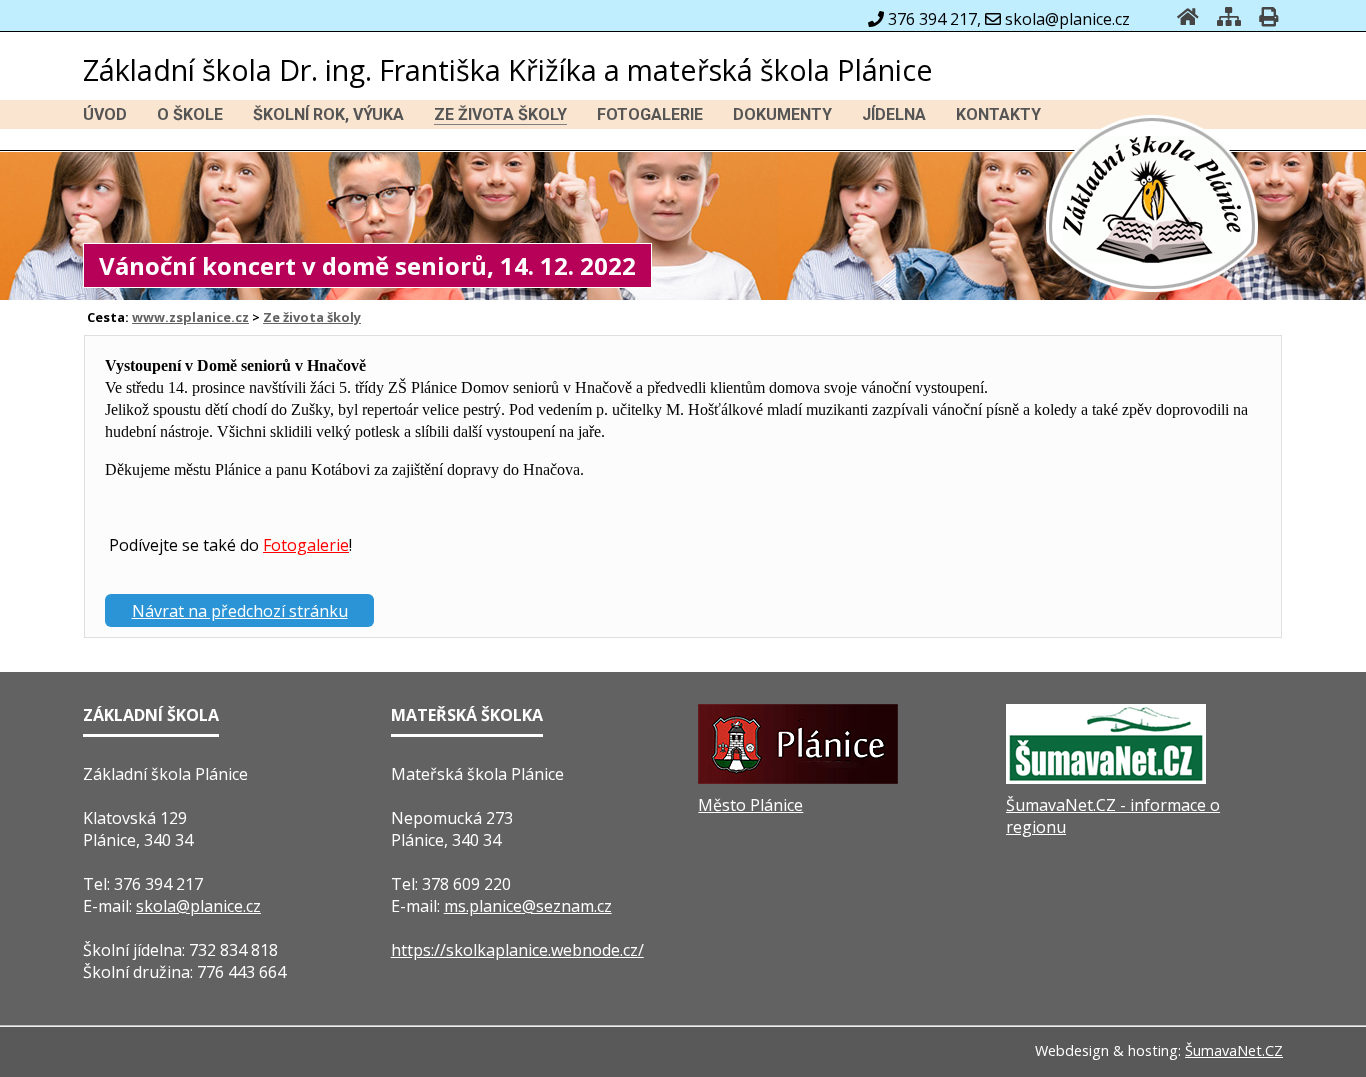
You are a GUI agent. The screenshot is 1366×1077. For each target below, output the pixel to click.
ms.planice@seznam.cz (528, 906)
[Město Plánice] (798, 778)
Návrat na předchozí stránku (240, 611)
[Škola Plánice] (1153, 289)
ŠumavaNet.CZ (1234, 1050)
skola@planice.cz (198, 906)
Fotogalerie (306, 545)
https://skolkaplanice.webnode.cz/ (517, 950)
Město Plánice (750, 805)
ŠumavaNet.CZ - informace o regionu (1113, 816)
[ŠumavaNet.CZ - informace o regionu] (1106, 778)
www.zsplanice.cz (190, 317)
